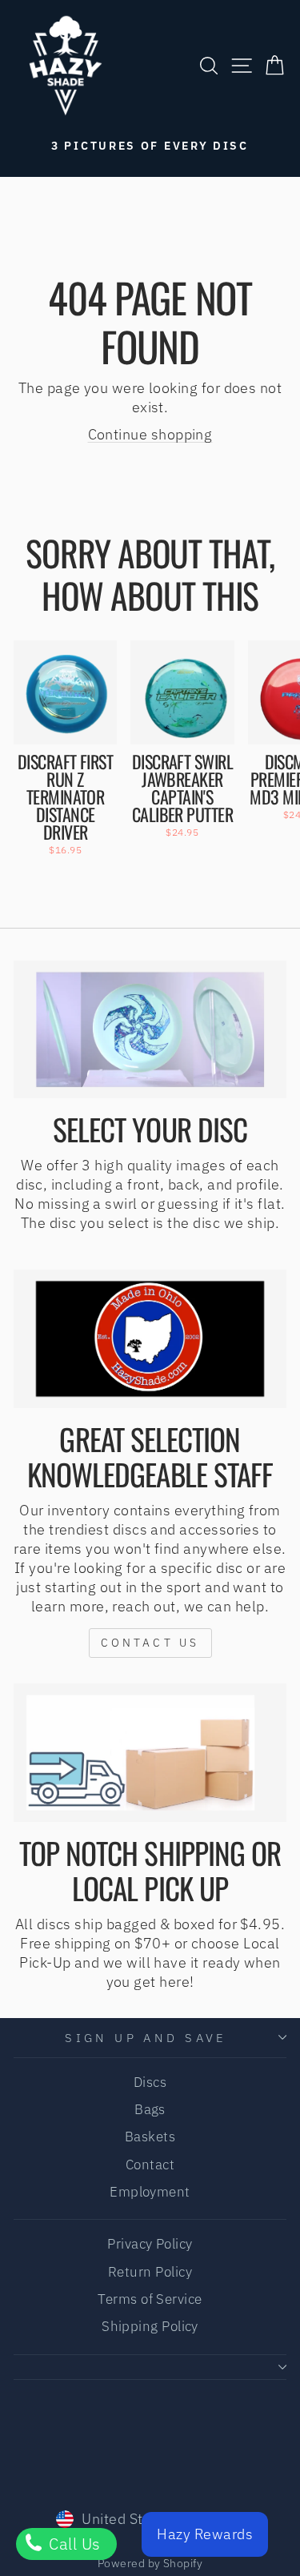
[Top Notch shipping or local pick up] (150, 1752)
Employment (150, 2192)
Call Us (73, 2544)
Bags (150, 2109)
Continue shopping (150, 434)
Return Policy (150, 2272)
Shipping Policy (150, 2326)
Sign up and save (146, 2038)
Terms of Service (150, 2299)
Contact (150, 2165)
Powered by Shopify (150, 2563)
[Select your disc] (150, 1029)
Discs (150, 2082)
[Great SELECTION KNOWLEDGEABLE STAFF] (150, 1338)
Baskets (150, 2137)
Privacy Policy (150, 2244)
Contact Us (150, 1643)
